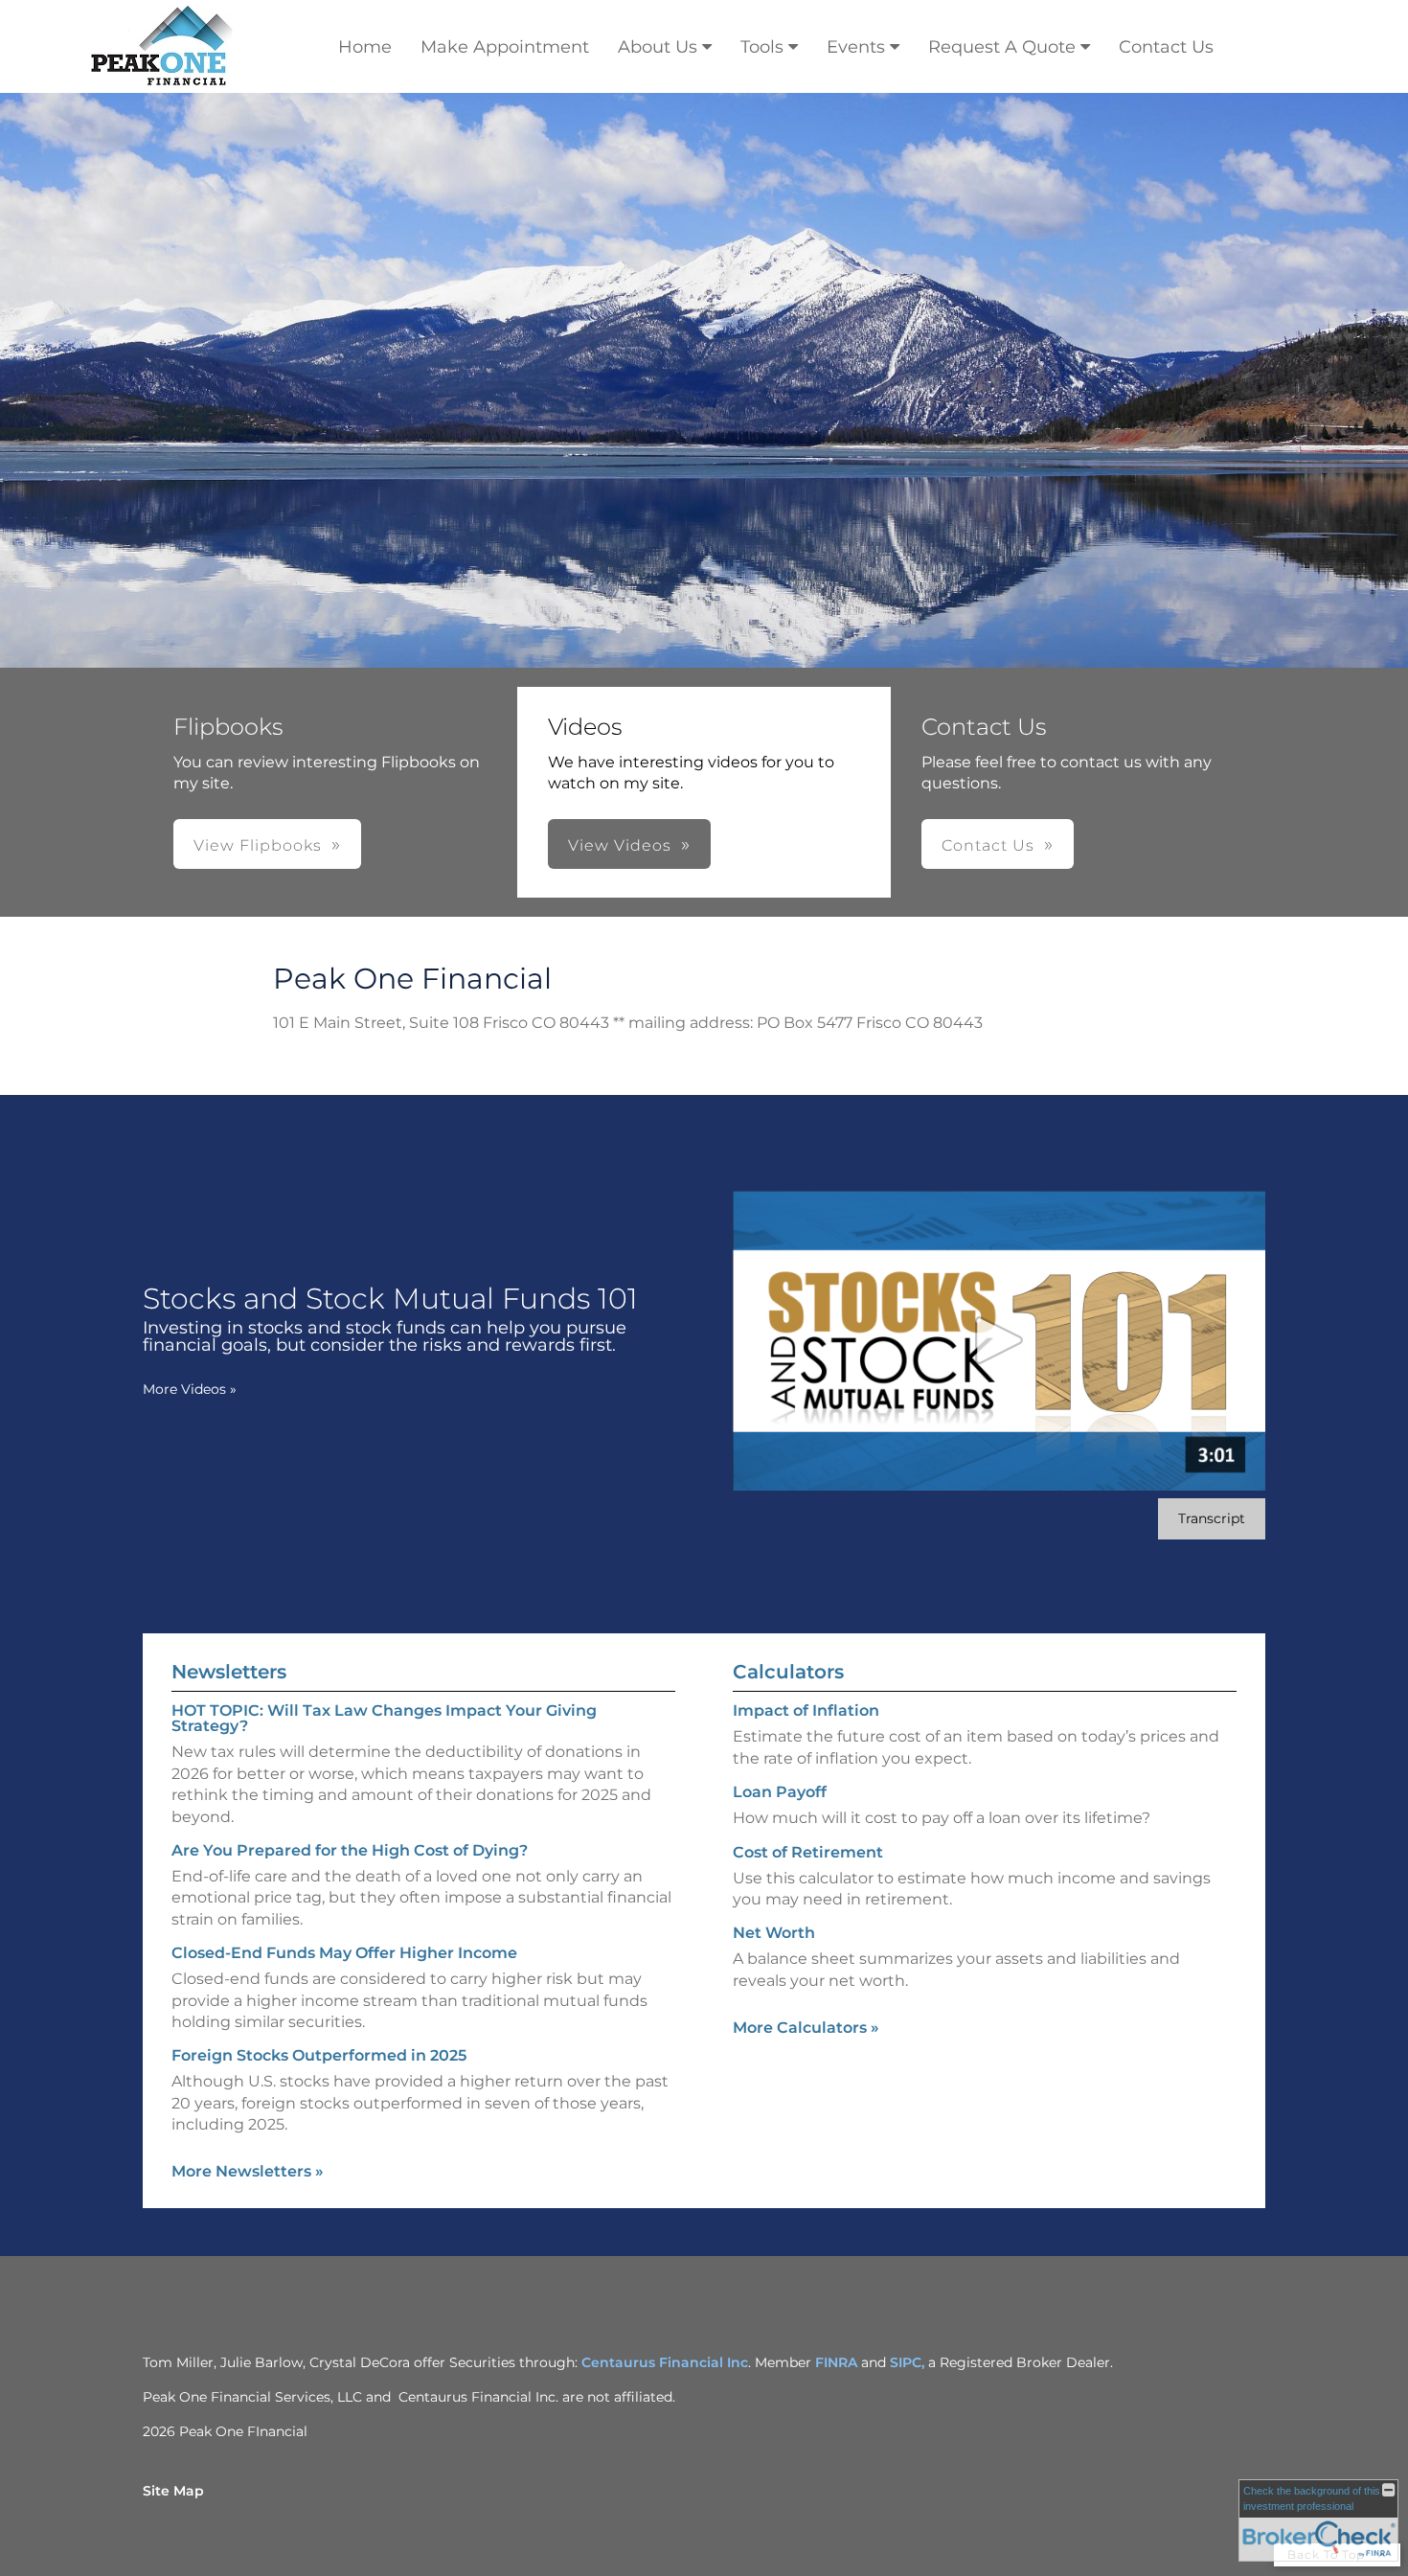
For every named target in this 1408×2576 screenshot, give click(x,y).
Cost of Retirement (808, 1852)
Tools (762, 47)
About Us (658, 47)
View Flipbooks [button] (258, 845)
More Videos (190, 1389)
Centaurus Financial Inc (665, 2362)
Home (365, 47)
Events (856, 47)
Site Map (173, 2491)
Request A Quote (1002, 47)
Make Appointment (505, 47)
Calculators (788, 1672)
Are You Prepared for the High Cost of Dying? (350, 1850)
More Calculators (806, 2028)
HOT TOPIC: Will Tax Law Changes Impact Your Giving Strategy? (384, 1718)
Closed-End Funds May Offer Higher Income (344, 1953)
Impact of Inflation (806, 1710)
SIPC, (909, 2362)
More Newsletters (248, 2171)
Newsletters (229, 1672)
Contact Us (1166, 47)
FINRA (836, 2362)
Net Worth (774, 1933)
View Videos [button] (620, 845)
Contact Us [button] (988, 845)
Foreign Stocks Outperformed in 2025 (319, 2055)
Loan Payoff (780, 1792)
